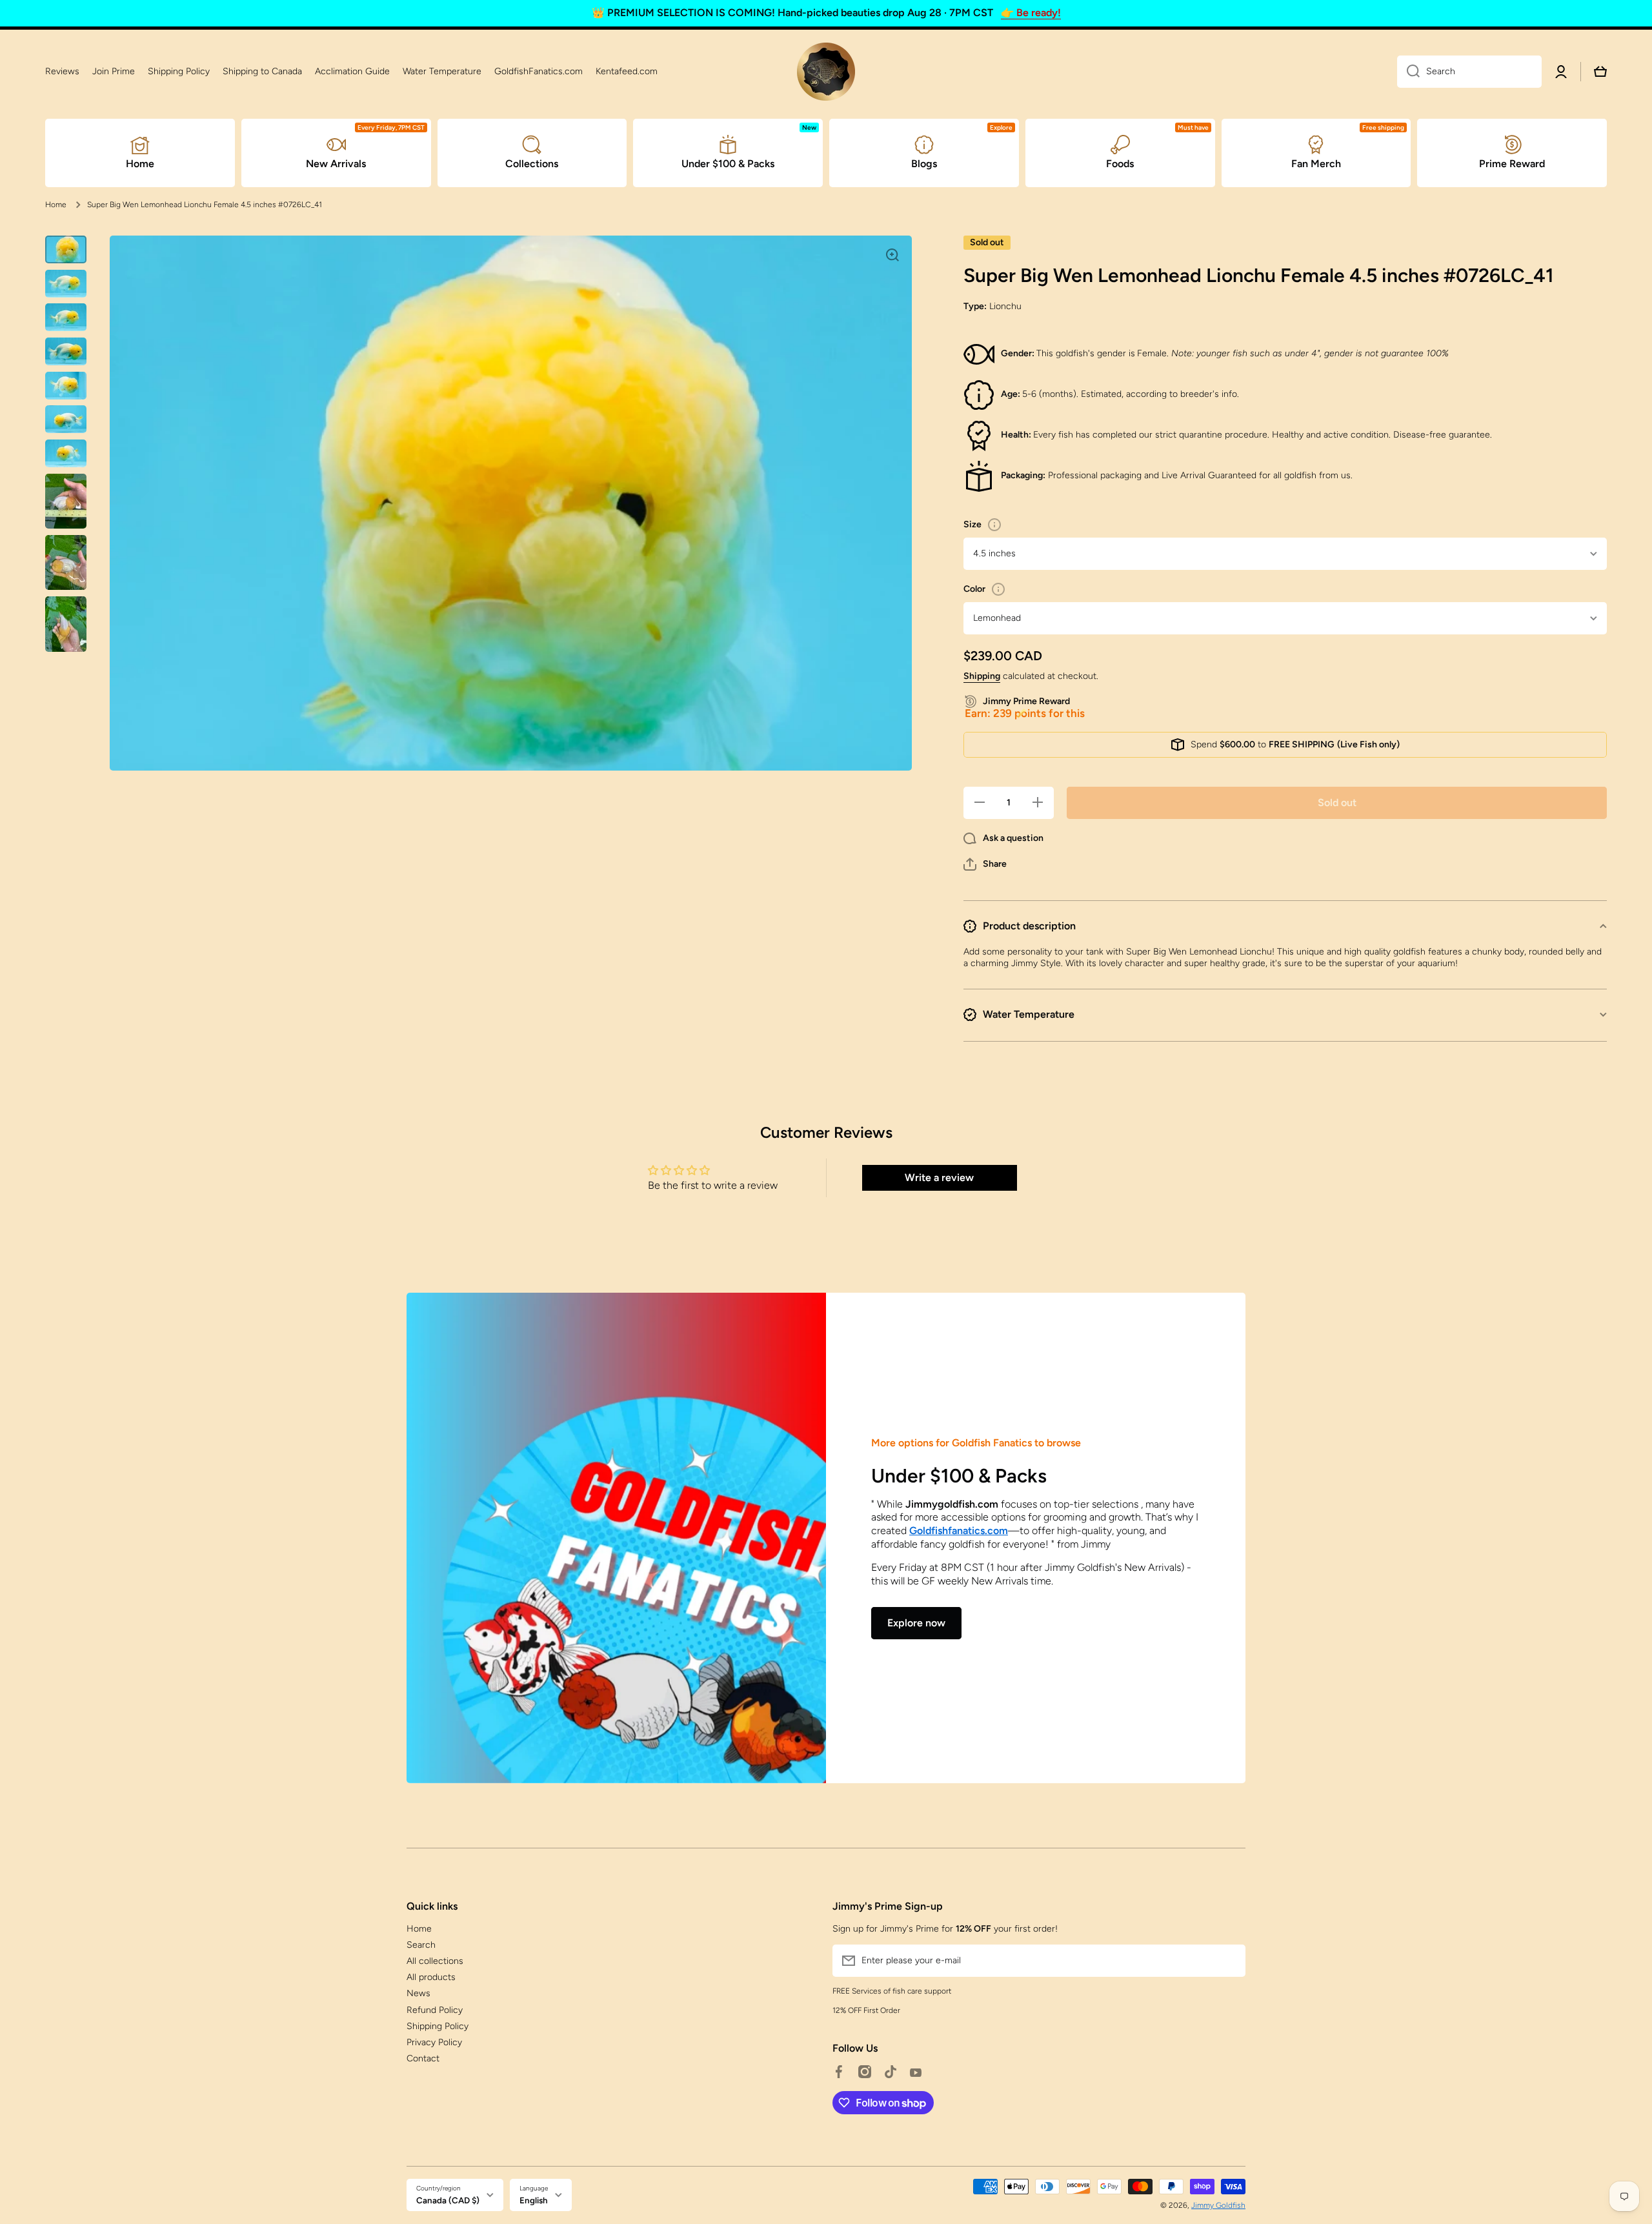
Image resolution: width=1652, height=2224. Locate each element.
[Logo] (826, 72)
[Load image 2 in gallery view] (66, 284)
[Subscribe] (1229, 1961)
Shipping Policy (438, 2026)
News (418, 1993)
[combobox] (1469, 72)
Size (972, 524)
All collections (435, 1961)
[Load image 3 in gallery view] (66, 317)
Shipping (982, 676)
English (534, 2200)
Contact (423, 2058)
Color (974, 589)
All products (431, 1977)
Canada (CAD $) (448, 2200)
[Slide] (994, 525)
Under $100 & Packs (959, 1476)
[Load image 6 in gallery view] (66, 419)
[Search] (1408, 72)
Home (56, 205)
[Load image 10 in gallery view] (66, 624)
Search (421, 1945)
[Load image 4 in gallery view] (66, 351)
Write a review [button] (939, 1178)
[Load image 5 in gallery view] (66, 386)
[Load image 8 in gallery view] (66, 501)
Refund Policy (435, 2010)
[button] (985, 864)
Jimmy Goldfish (1218, 2205)
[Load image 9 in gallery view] (66, 562)
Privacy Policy (434, 2042)
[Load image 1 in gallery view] (66, 249)
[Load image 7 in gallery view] (66, 453)
